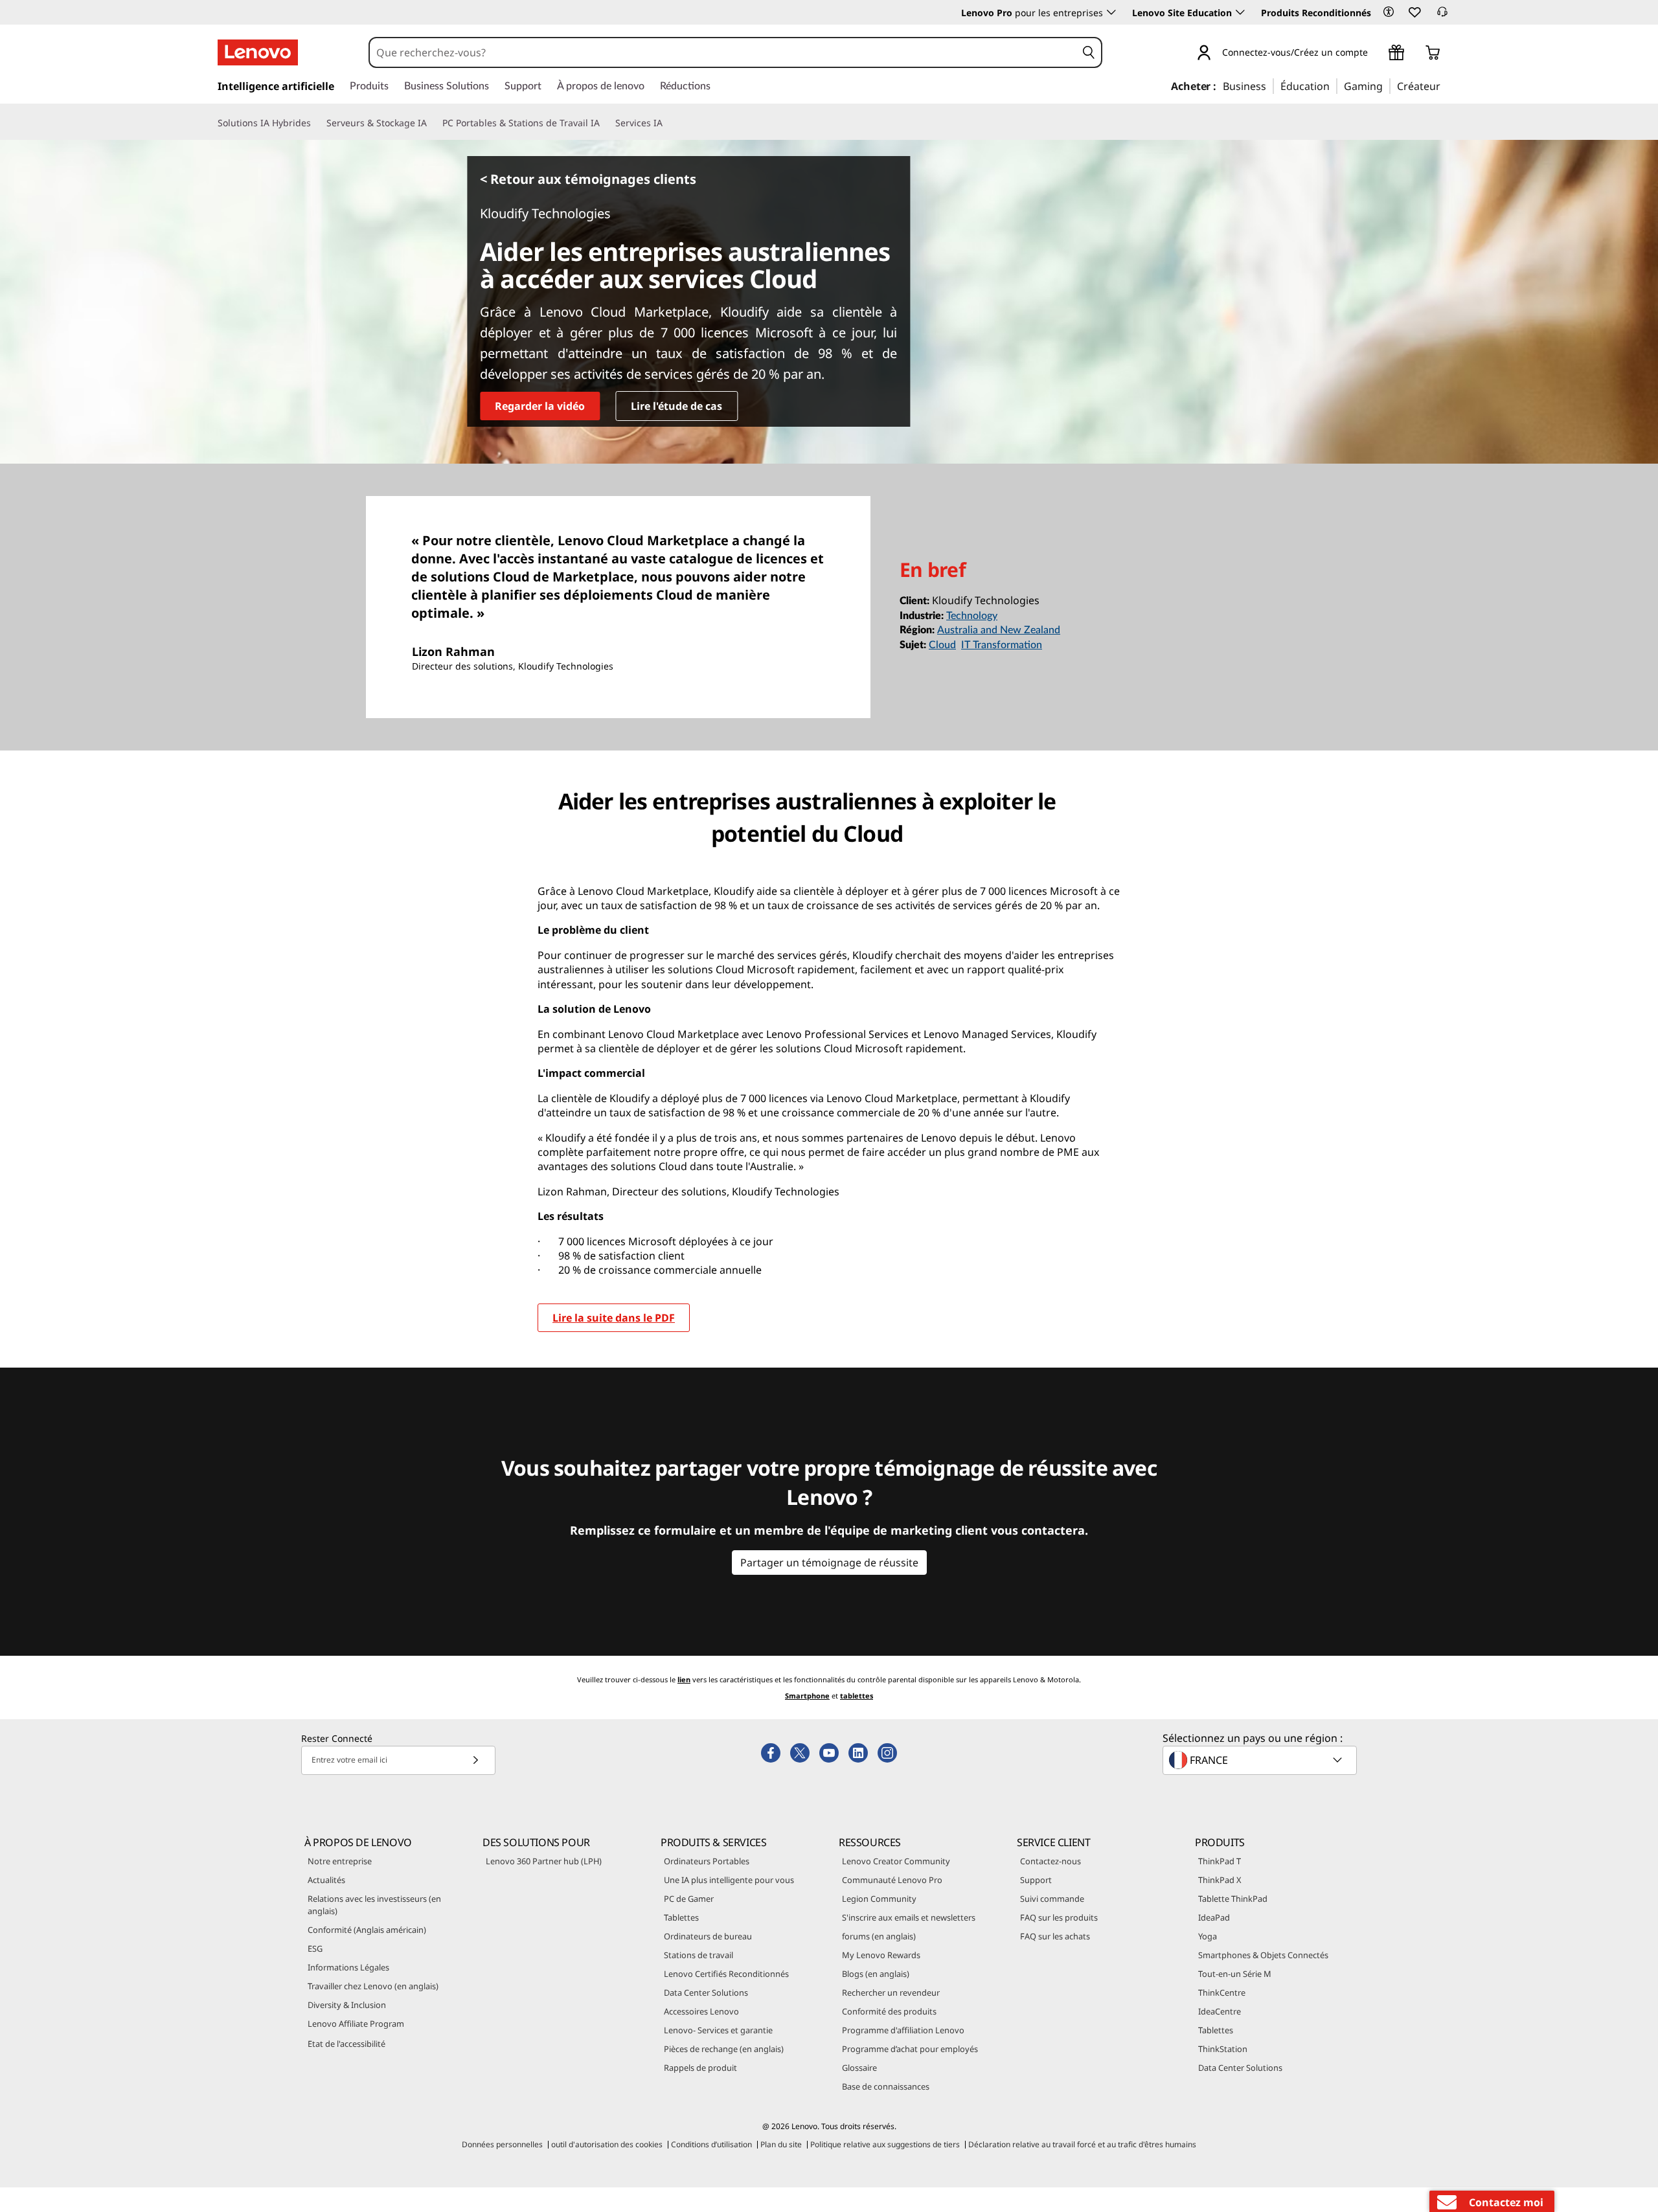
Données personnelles (502, 2144)
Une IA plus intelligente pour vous (729, 1880)
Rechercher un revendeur (891, 1992)
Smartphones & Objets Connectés (1263, 1955)
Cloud (942, 645)
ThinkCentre (1222, 1992)
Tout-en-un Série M (1235, 1974)
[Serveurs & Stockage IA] (432, 123)
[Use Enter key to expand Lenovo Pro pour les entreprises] (1111, 12)
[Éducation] (1334, 85)
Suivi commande (1052, 1899)
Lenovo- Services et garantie (718, 2030)
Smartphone (807, 1696)
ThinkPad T (1220, 1861)
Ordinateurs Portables (707, 1861)
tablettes (857, 1696)
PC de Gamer (689, 1899)
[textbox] (1261, 1760)
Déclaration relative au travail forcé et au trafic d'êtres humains (1082, 2144)
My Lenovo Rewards (881, 1955)
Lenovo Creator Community (896, 1861)
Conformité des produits (889, 2011)
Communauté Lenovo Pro (892, 1880)
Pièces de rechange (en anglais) (724, 2049)
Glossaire (859, 2068)
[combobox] (723, 52)
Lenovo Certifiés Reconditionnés (726, 1974)
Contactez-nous (1050, 1861)
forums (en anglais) (879, 1936)
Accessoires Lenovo (701, 2011)
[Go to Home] (258, 52)
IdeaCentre (1220, 2011)
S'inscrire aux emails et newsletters (909, 1917)
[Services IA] (668, 123)
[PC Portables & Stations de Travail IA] (605, 123)
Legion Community (879, 1899)
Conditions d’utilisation (711, 2144)
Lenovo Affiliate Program (356, 2024)
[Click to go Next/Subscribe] (475, 1760)
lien (684, 1679)
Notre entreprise (340, 1861)
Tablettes (681, 1917)
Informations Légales (348, 1967)
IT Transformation (1002, 645)
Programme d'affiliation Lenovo (903, 2030)
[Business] (1270, 85)
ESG (315, 1948)
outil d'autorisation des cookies (607, 2144)
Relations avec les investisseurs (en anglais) (374, 1905)
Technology (972, 616)
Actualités (326, 1880)
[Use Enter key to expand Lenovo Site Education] (1240, 12)
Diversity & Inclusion (347, 2005)
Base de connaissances (886, 2086)
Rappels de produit (700, 2068)
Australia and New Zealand (999, 630)
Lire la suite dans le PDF (614, 1318)
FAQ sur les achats (1055, 1936)
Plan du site (781, 2144)
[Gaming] (1387, 85)
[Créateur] (1445, 85)
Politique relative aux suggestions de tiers (885, 2144)
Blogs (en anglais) (876, 1974)
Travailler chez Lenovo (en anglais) (373, 1986)
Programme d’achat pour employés (910, 2049)
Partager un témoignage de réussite (829, 1563)
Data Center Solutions (706, 1992)
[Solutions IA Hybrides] (316, 123)
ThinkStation (1223, 2049)
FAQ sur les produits (1059, 1917)
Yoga (1208, 1936)
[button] (1389, 12)
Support (1036, 1880)
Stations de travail (698, 1955)
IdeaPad (1214, 1917)
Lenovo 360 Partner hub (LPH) (544, 1861)
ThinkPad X (1220, 1880)
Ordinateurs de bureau (708, 1936)
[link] (1442, 16)
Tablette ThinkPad (1233, 1899)
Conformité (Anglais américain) (367, 1930)
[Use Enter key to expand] (1376, 54)
